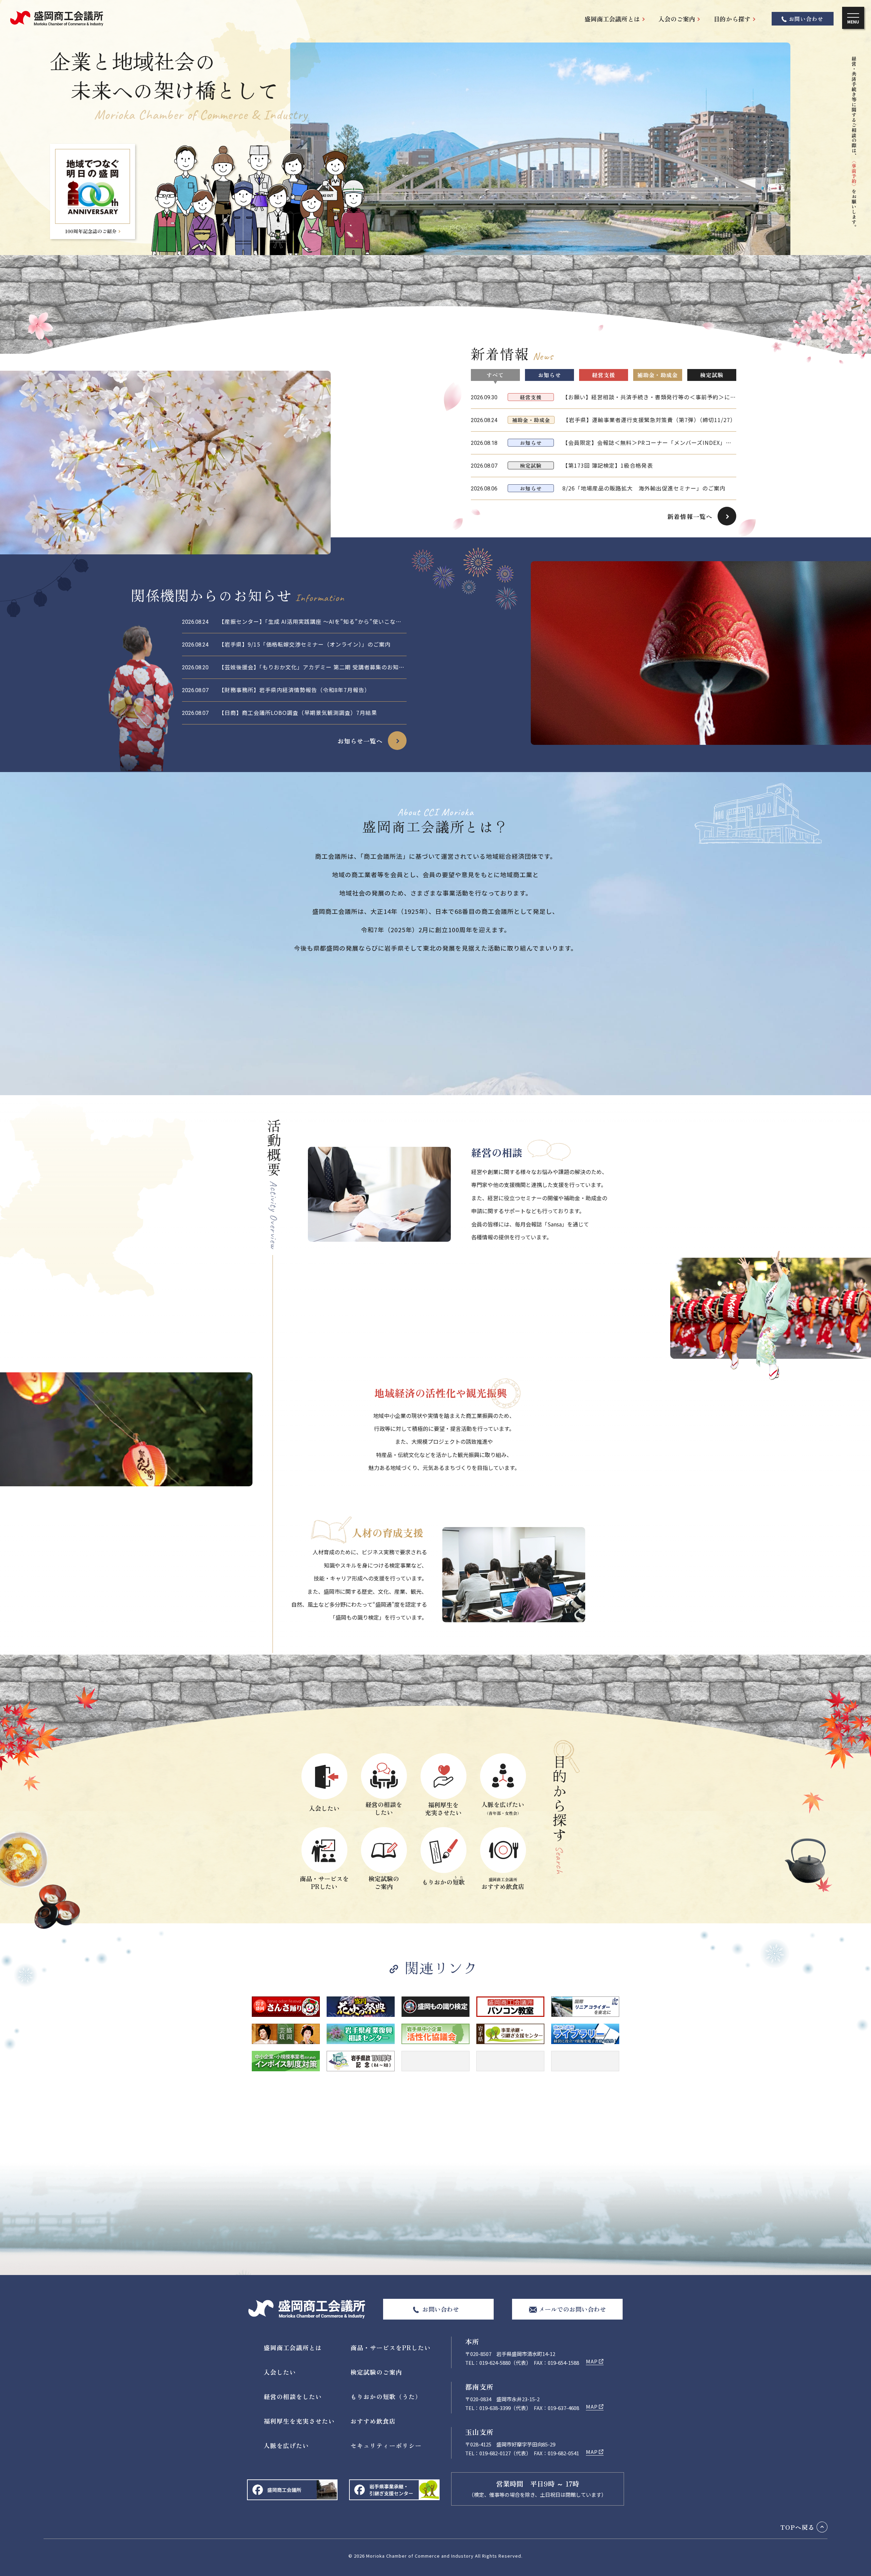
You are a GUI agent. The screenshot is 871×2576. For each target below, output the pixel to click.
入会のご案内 (677, 19)
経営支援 (604, 375)
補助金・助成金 (658, 375)
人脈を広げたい (286, 2445)
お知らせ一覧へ (360, 741)
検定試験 (712, 375)
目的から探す (732, 19)
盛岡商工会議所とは (612, 19)
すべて (495, 375)
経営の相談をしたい (293, 2396)
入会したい (280, 2372)
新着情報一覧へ (690, 516)
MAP (592, 2361)
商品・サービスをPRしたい (391, 2347)
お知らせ (549, 375)
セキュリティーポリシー (386, 2445)
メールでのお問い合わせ (572, 2309)
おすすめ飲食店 (373, 2421)
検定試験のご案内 (376, 2372)
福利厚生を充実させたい (299, 2421)
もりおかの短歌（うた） (386, 2396)
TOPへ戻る (798, 2527)
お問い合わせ (806, 19)
